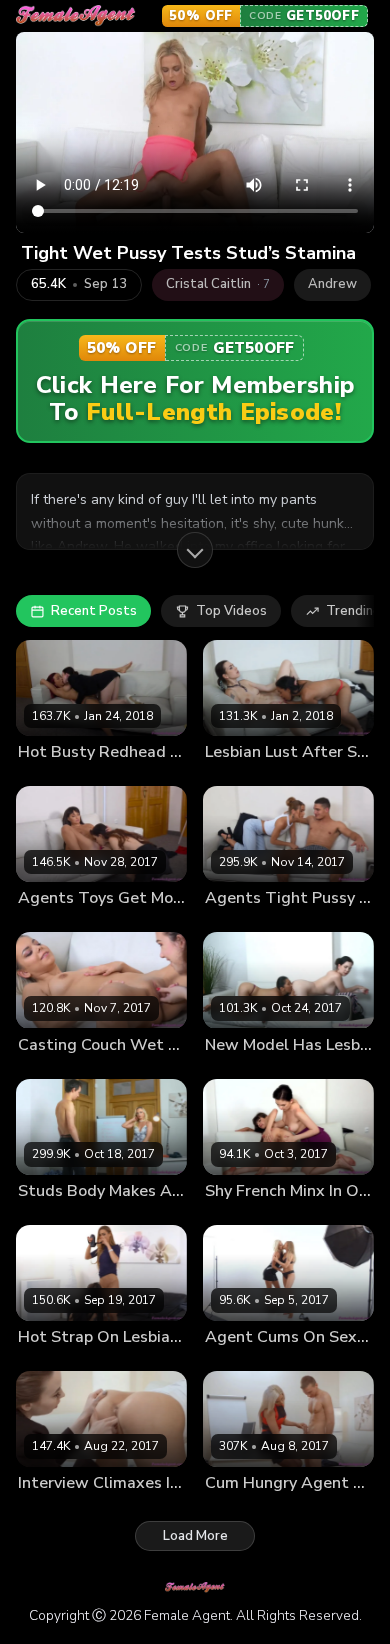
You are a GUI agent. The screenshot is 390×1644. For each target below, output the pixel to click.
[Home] (76, 16)
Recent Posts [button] (94, 611)
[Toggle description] (195, 550)
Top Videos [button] (231, 611)
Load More (195, 1536)
